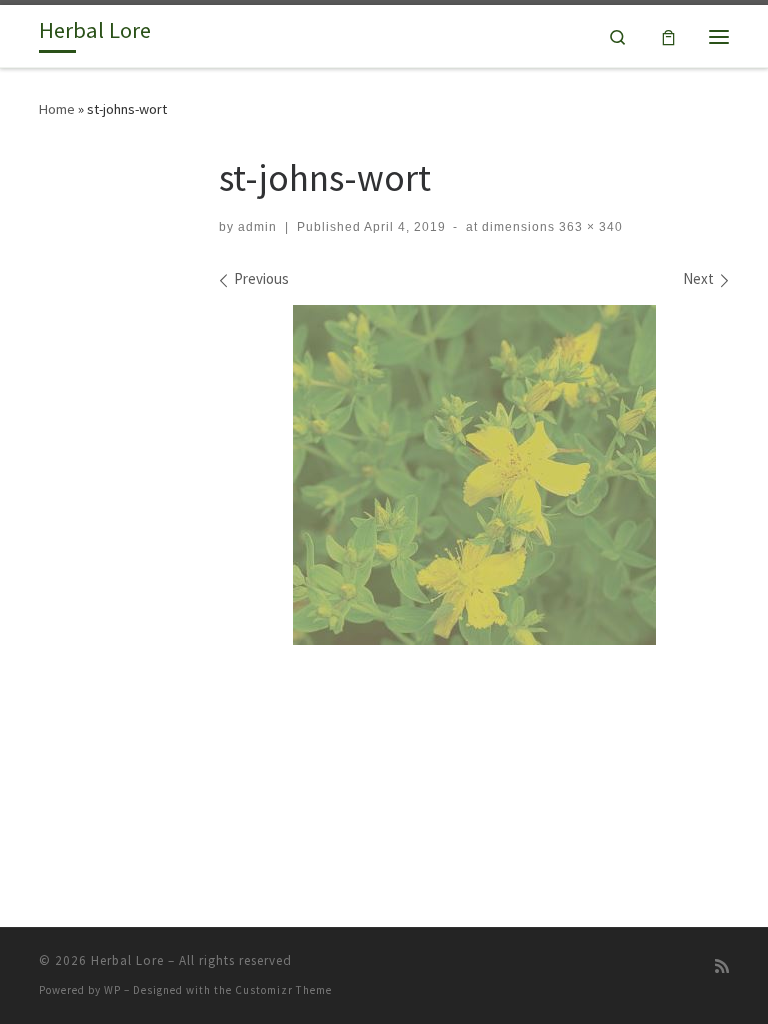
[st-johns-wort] (474, 475)
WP (112, 990)
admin (257, 227)
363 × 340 (589, 227)
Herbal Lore (127, 960)
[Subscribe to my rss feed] (722, 966)
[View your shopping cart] (668, 36)
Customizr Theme (283, 990)
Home (57, 109)
